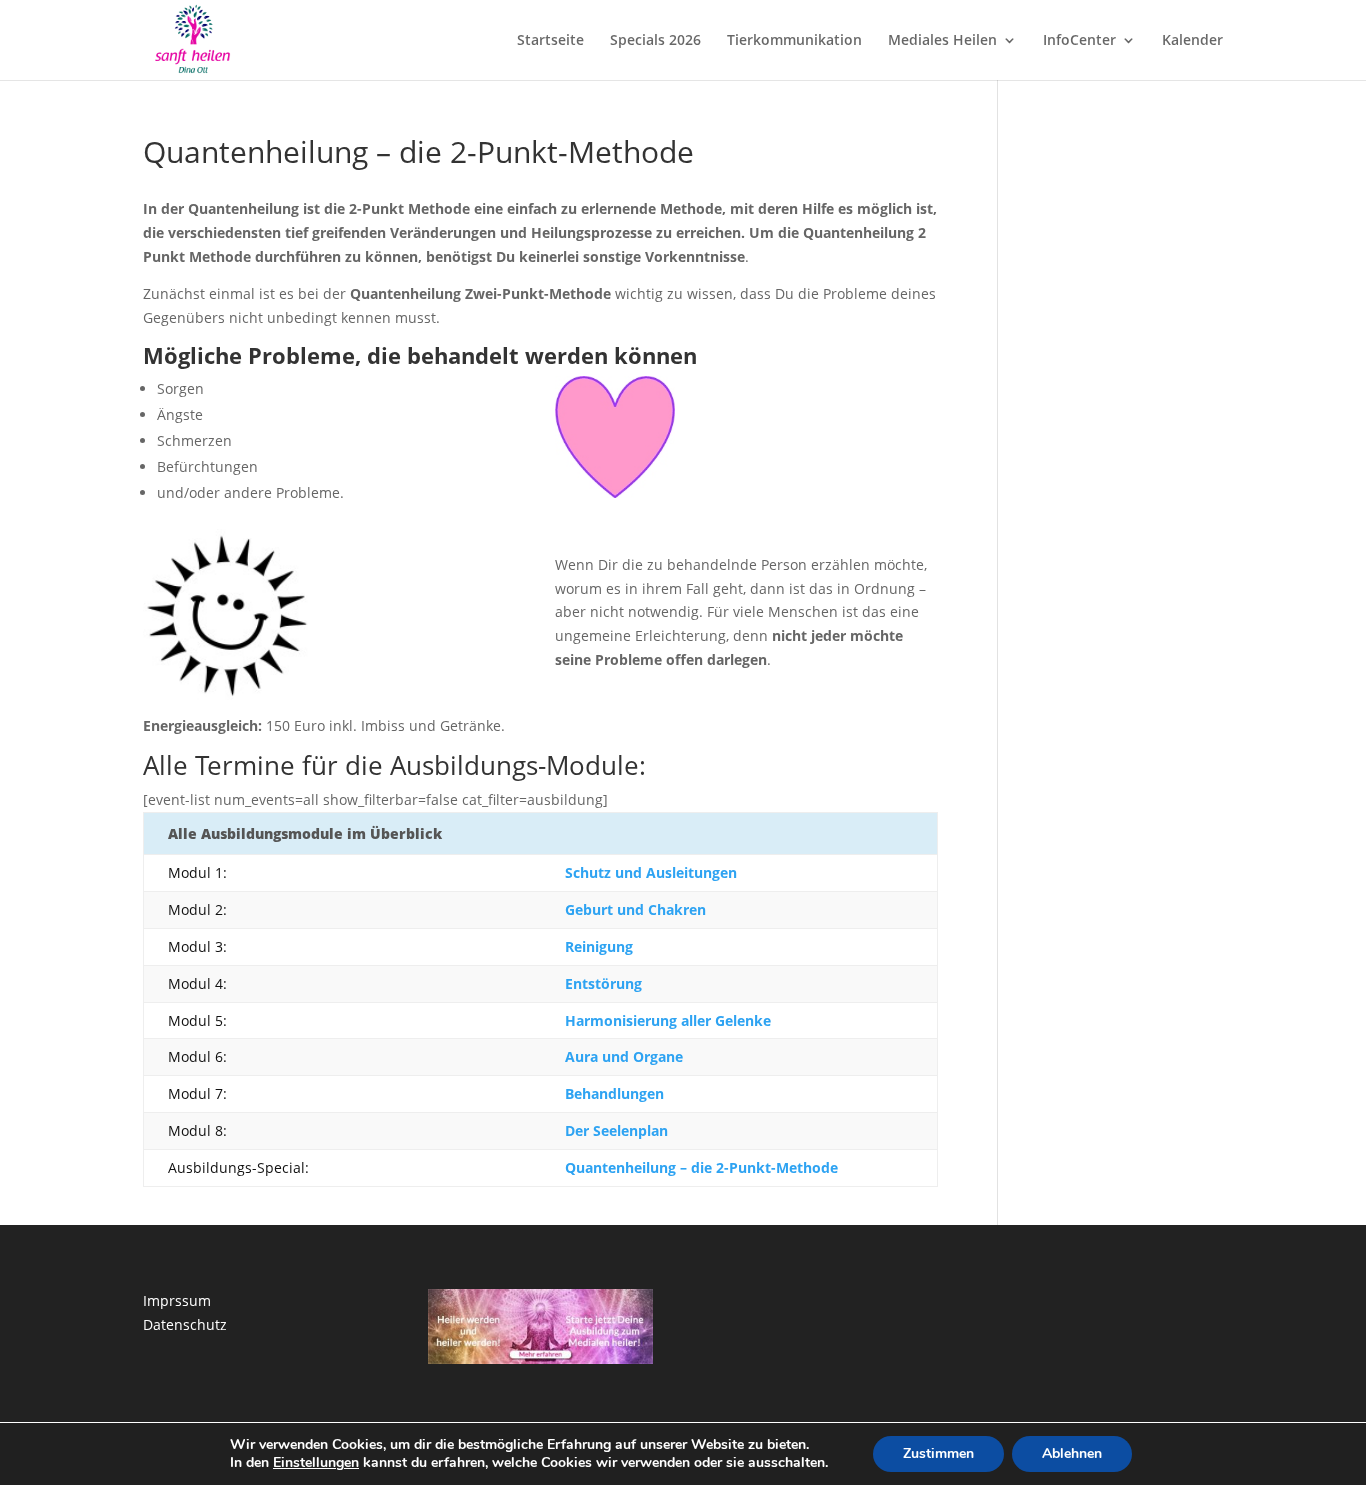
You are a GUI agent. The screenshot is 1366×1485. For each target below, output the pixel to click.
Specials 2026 (655, 41)
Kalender (1192, 41)
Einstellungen (316, 1463)
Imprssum (177, 1300)
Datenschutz (185, 1324)
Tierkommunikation (794, 41)
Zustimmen (938, 1453)
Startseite (550, 41)
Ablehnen (1072, 1453)
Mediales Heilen (942, 41)
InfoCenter (1079, 41)
